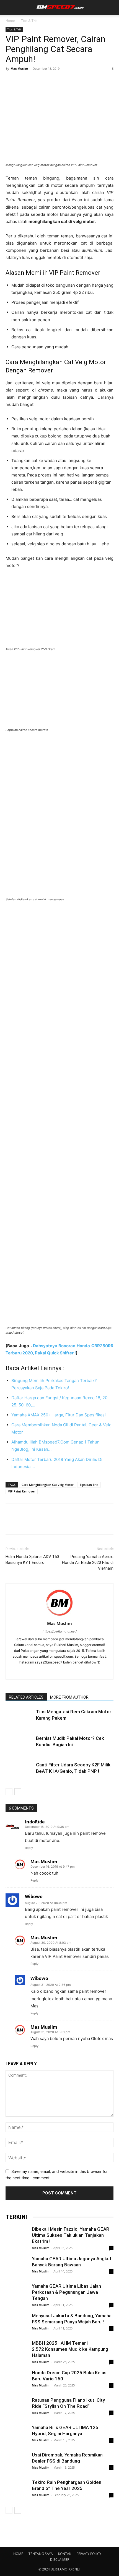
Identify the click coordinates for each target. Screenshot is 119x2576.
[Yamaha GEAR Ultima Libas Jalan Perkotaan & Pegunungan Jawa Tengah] (17, 2294)
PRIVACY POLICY (89, 2554)
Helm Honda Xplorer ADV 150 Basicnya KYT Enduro (32, 1560)
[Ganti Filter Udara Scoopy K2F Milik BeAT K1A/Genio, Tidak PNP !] (19, 1771)
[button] (9, 7)
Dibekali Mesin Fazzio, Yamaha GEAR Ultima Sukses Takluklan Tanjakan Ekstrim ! (71, 2235)
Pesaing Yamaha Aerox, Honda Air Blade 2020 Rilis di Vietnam (88, 1562)
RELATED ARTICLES (26, 1697)
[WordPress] (71, 1671)
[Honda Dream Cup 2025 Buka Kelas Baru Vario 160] (17, 2387)
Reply (29, 1848)
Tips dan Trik (89, 1485)
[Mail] (60, 1671)
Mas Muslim (19, 68)
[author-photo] (59, 1616)
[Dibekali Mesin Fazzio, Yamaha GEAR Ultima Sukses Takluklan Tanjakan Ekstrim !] (17, 2237)
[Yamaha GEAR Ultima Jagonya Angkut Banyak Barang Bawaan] (17, 2267)
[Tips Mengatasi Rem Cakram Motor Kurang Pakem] (19, 1718)
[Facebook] (11, 81)
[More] (62, 81)
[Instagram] (48, 1671)
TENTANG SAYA (41, 2554)
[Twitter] (24, 81)
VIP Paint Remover (22, 1491)
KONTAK (65, 2554)
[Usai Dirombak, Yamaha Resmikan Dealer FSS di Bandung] (17, 2463)
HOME (18, 2554)
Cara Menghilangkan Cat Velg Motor (48, 1485)
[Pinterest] (37, 81)
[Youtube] (83, 1671)
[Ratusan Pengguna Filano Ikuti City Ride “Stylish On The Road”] (17, 2408)
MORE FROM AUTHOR (69, 1697)
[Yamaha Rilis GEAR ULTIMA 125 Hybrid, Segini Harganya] (17, 2435)
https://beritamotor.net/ (60, 1631)
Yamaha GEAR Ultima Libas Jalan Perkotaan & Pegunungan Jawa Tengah (66, 2292)
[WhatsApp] (49, 81)
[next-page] (18, 1792)
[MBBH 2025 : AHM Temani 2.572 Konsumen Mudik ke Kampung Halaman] (17, 2351)
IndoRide (35, 1822)
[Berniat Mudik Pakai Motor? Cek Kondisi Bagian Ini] (19, 1745)
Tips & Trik (29, 21)
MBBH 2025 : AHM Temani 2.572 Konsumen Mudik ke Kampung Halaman (70, 2349)
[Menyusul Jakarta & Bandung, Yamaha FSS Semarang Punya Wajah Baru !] (17, 2324)
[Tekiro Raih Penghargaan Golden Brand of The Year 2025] (17, 2490)
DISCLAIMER (60, 2560)
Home (10, 21)
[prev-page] (9, 1792)
